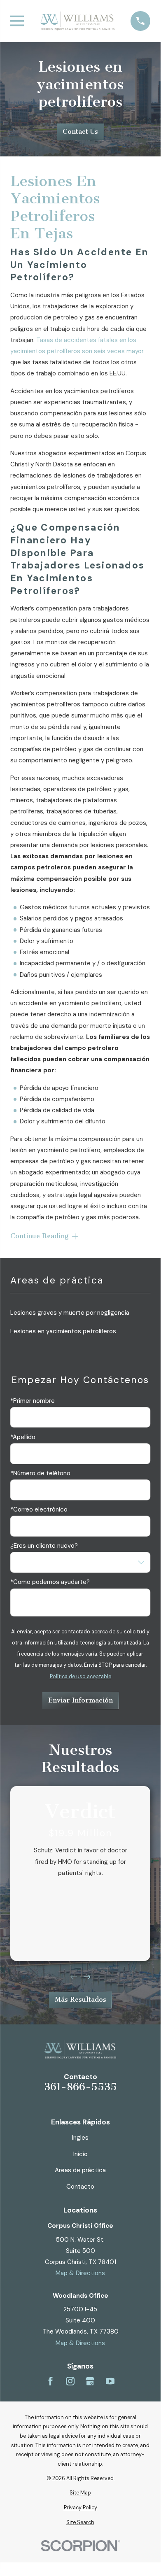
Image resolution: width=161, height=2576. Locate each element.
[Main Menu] (17, 21)
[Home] (77, 21)
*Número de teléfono (40, 1473)
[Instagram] (70, 2381)
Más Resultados (80, 2000)
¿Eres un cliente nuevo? (44, 1546)
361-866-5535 (80, 2087)
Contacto (80, 2187)
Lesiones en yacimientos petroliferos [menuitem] (63, 1331)
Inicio (80, 2154)
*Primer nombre (33, 1401)
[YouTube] (110, 2381)
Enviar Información (80, 1700)
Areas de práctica (80, 2170)
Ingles (80, 2138)
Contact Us (80, 132)
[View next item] (87, 1977)
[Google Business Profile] (90, 2381)
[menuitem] (80, 2493)
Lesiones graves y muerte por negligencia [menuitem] (70, 1313)
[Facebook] (50, 2381)
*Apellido (23, 1437)
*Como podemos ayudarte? (50, 1582)
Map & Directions (80, 2273)
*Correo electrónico (39, 1509)
